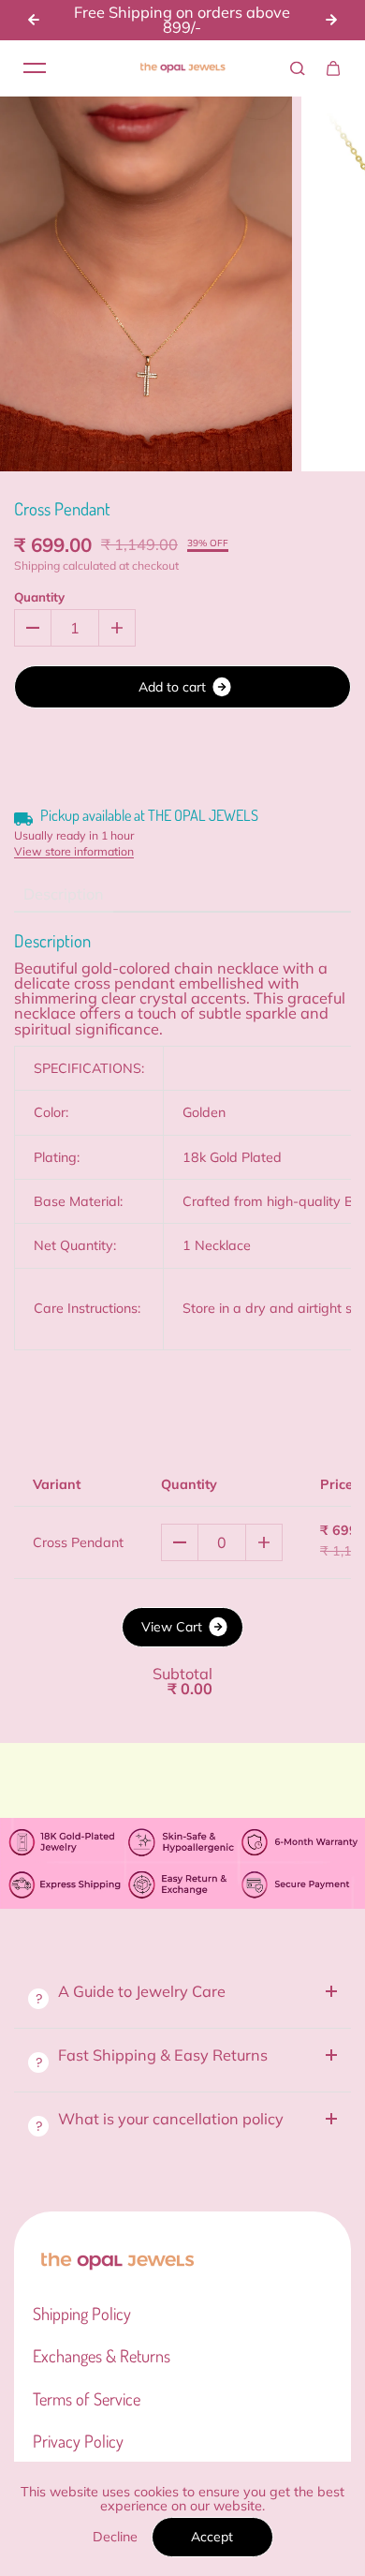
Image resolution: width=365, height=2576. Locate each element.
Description (64, 894)
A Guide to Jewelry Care (142, 1991)
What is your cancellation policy (171, 2119)
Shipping (37, 566)
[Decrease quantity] (180, 1542)
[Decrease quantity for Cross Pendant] (33, 628)
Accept (212, 2537)
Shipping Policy (82, 2314)
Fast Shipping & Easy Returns (165, 2055)
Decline (115, 2537)
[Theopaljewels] (182, 68)
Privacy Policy (78, 2441)
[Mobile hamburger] (35, 68)
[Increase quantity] (264, 1542)
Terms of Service (87, 2399)
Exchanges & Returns (102, 2356)
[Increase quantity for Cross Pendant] (117, 628)
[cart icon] (333, 68)
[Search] (298, 68)
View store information (74, 852)
